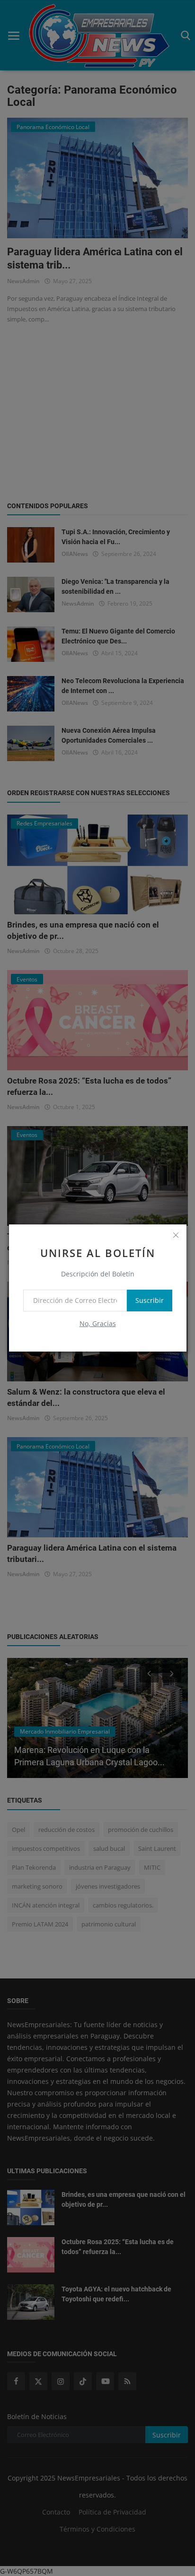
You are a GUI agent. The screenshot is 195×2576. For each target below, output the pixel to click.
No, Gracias (98, 1323)
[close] (176, 1235)
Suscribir (150, 1300)
